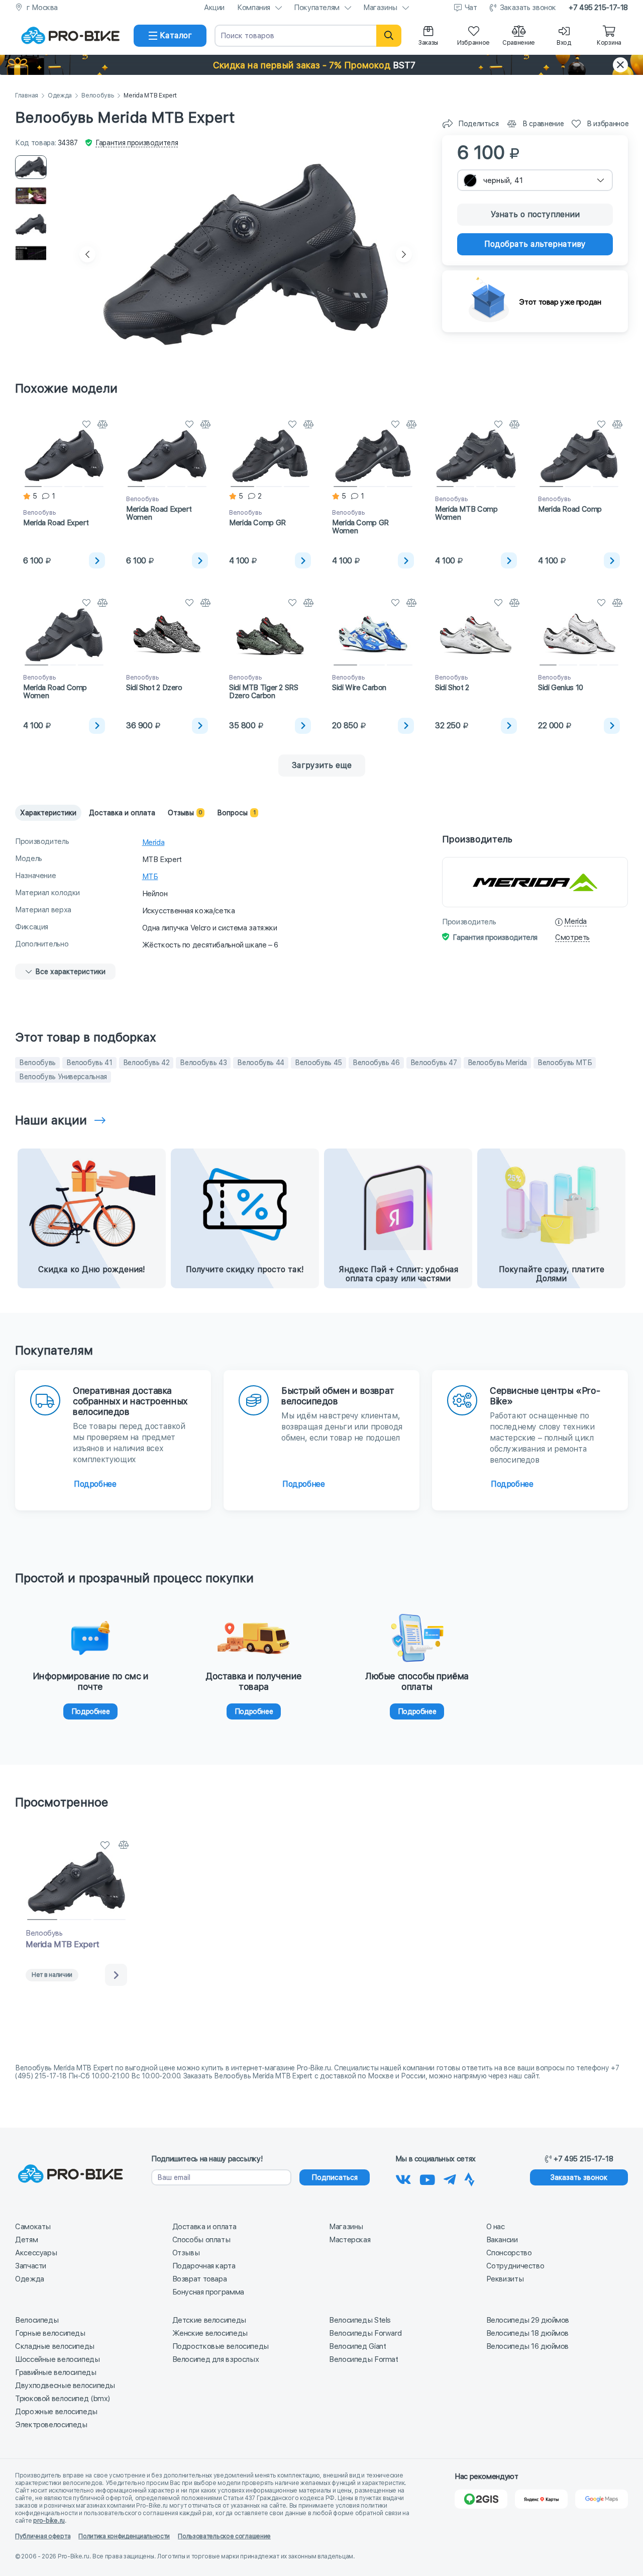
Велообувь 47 (434, 1063)
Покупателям (317, 8)
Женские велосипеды (210, 2333)
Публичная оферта (43, 2536)
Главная (27, 96)
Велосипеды (37, 2320)
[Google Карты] (602, 2499)
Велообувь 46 (376, 1063)
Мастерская (350, 2240)
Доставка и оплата (204, 2227)
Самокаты (33, 2227)
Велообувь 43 (203, 1063)
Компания (254, 8)
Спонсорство (509, 2253)
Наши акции (51, 1120)
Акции (214, 8)
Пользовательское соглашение (224, 2536)
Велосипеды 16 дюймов (528, 2346)
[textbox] (535, 180)
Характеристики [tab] (48, 813)
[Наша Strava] (469, 2178)
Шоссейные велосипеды (58, 2359)
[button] (321, 65)
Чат (471, 8)
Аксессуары (36, 2253)
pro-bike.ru (49, 2521)
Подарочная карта (204, 2266)
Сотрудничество (515, 2266)
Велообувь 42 (146, 1063)
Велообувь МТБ (565, 1063)
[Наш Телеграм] (450, 2178)
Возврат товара (200, 2279)
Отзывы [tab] (185, 813)
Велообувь (98, 96)
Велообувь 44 (261, 1063)
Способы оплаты (201, 2240)
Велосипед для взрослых (216, 2359)
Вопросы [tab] (236, 813)
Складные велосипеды (55, 2346)
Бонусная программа (208, 2292)
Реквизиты (505, 2279)
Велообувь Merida (497, 1063)
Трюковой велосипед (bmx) (63, 2399)
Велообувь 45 (318, 1063)
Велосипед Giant (357, 2346)
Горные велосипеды (50, 2333)
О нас (496, 2227)
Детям (26, 2240)
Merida (153, 842)
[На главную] (70, 36)
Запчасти (31, 2266)
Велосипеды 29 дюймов (528, 2320)
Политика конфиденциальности (124, 2536)
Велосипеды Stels (360, 2320)
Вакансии (502, 2240)
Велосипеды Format (364, 2359)
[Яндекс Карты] (541, 2499)
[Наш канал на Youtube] (427, 2178)
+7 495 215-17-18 (598, 8)
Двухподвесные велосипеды (65, 2386)
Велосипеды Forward (365, 2333)
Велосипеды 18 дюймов (528, 2333)
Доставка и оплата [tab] (122, 813)
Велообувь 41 (89, 1063)
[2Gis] (481, 2499)
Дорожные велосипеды (56, 2412)
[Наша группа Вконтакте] (403, 2178)
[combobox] (535, 180)
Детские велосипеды (209, 2320)
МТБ (150, 877)
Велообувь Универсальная (63, 1077)
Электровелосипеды (51, 2425)
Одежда (60, 96)
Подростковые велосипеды (221, 2346)
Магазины (380, 8)
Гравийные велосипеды (56, 2372)
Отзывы (186, 2253)
